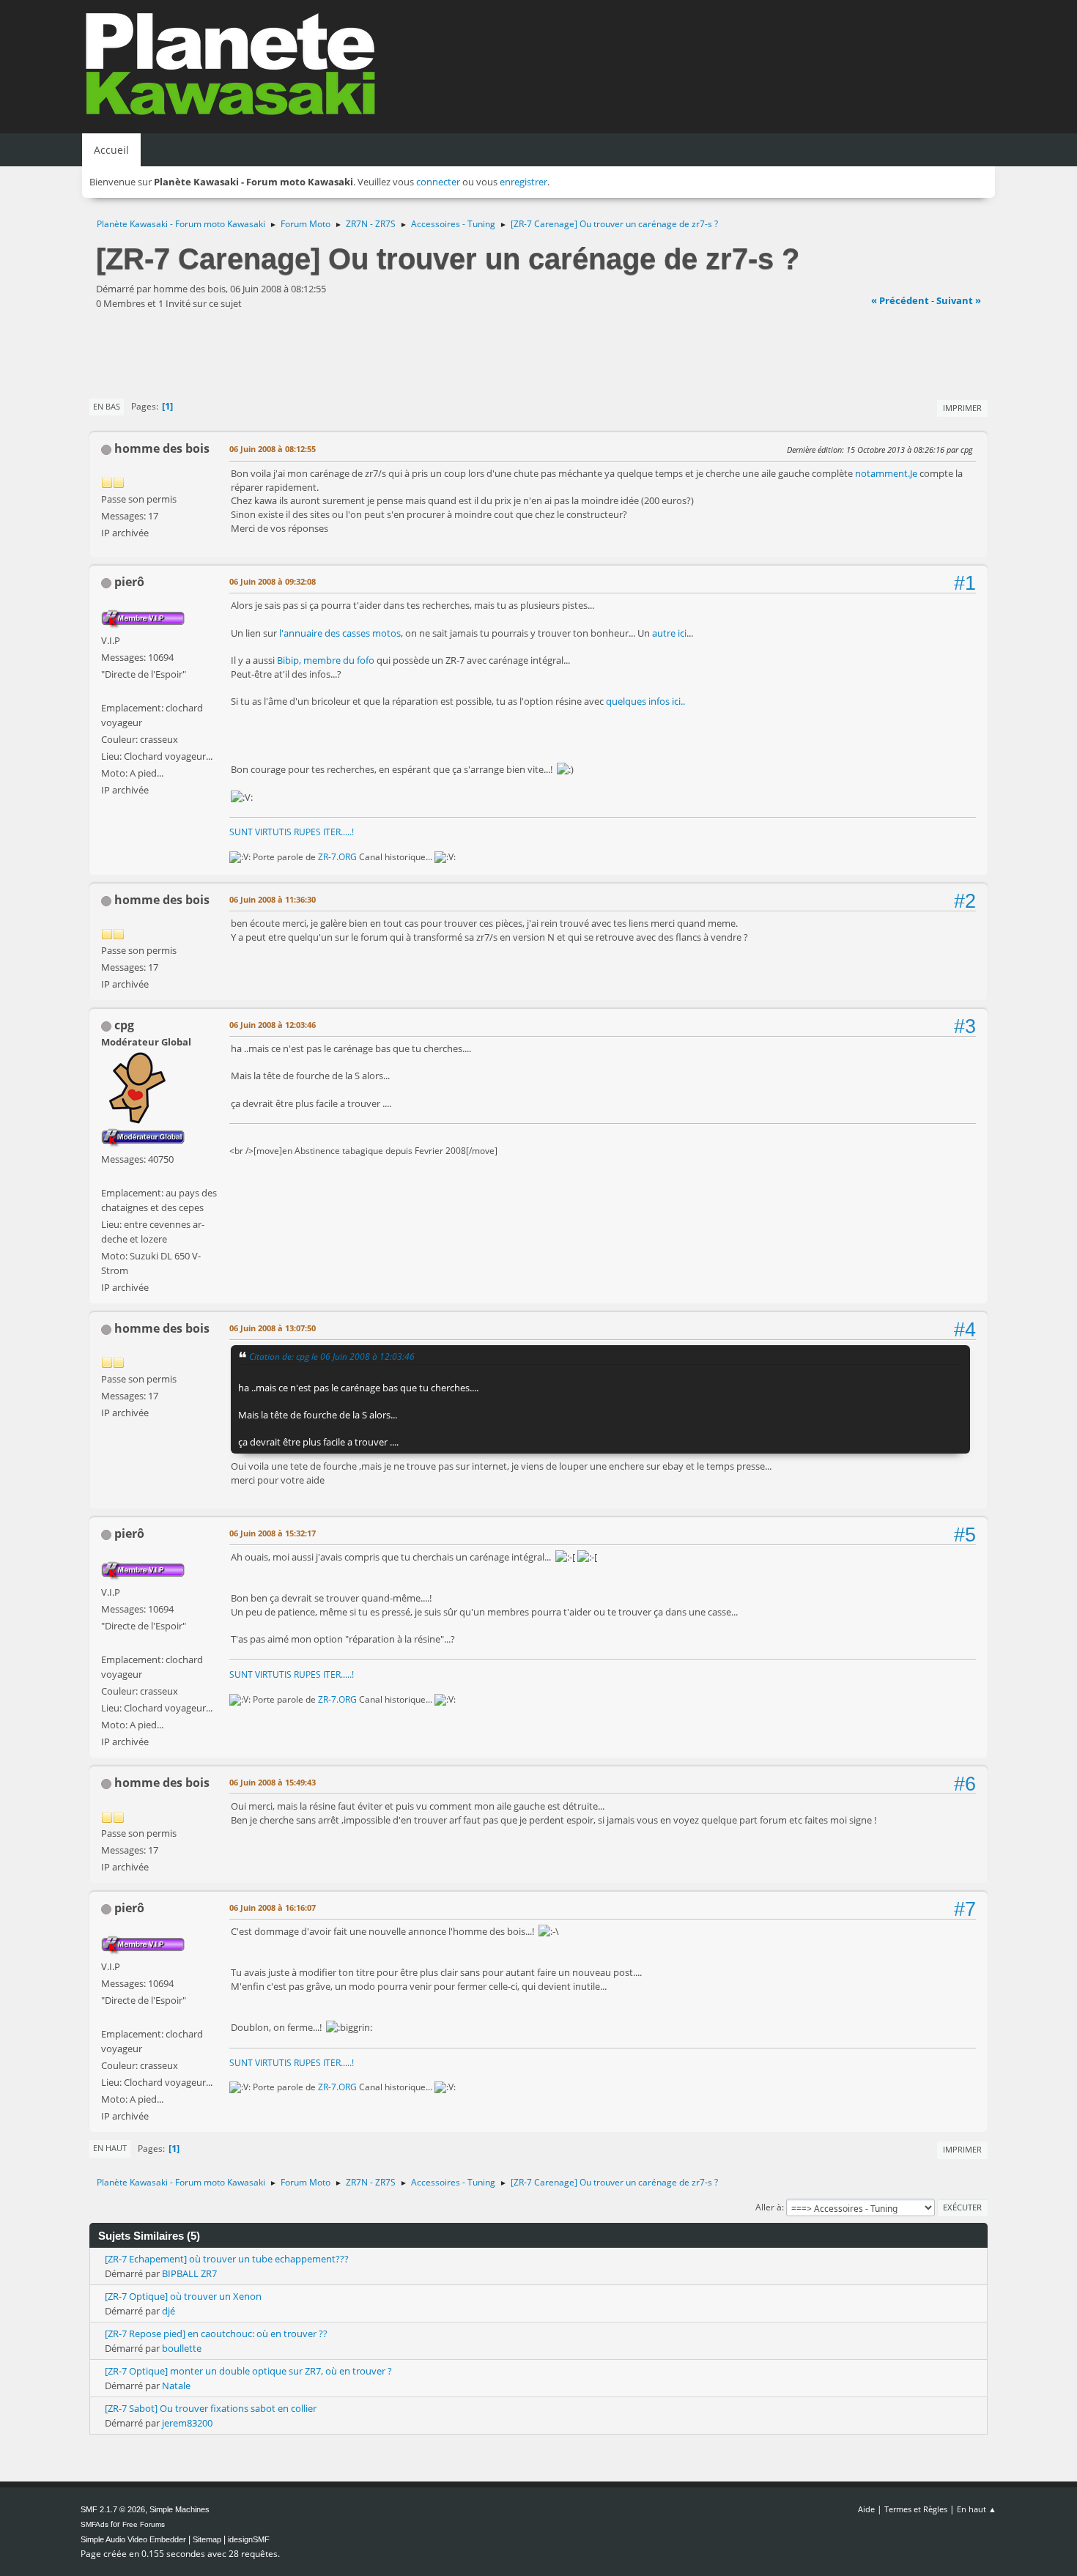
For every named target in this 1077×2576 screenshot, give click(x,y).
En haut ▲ (977, 2509)
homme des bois (162, 448)
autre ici (669, 633)
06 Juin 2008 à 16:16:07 (273, 1907)
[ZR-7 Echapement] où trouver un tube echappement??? (227, 2259)
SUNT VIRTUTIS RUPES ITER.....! (292, 832)
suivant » (959, 300)
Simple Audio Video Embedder (133, 2539)
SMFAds (95, 2524)
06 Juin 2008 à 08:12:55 (273, 449)
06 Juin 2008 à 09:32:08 (273, 581)
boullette (182, 2348)
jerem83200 (187, 2423)
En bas (107, 406)
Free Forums (144, 2524)
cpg (124, 1025)
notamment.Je (886, 473)
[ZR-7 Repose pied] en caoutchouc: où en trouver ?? (216, 2333)
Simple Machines (179, 2509)
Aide (866, 2509)
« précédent (900, 300)
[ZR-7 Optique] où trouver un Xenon (183, 2296)
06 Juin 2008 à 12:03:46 (273, 1025)
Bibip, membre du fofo (327, 660)
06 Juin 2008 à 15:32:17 (273, 1533)
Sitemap (207, 2539)
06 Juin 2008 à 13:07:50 (273, 1328)
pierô (129, 582)
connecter (438, 182)
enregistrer (523, 182)
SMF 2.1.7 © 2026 (113, 2509)
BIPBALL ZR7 (189, 2273)
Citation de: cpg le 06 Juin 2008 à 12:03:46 (332, 1356)
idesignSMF (249, 2539)
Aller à (769, 2207)
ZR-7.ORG (337, 857)
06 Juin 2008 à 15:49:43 (273, 1782)
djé (169, 2311)
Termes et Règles (916, 2509)
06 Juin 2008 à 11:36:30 (273, 899)
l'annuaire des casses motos (340, 633)
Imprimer (962, 408)
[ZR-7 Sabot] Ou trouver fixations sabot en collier (211, 2408)
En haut (110, 2148)
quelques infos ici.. (645, 701)
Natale (176, 2386)
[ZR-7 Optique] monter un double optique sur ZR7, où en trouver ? (248, 2371)
